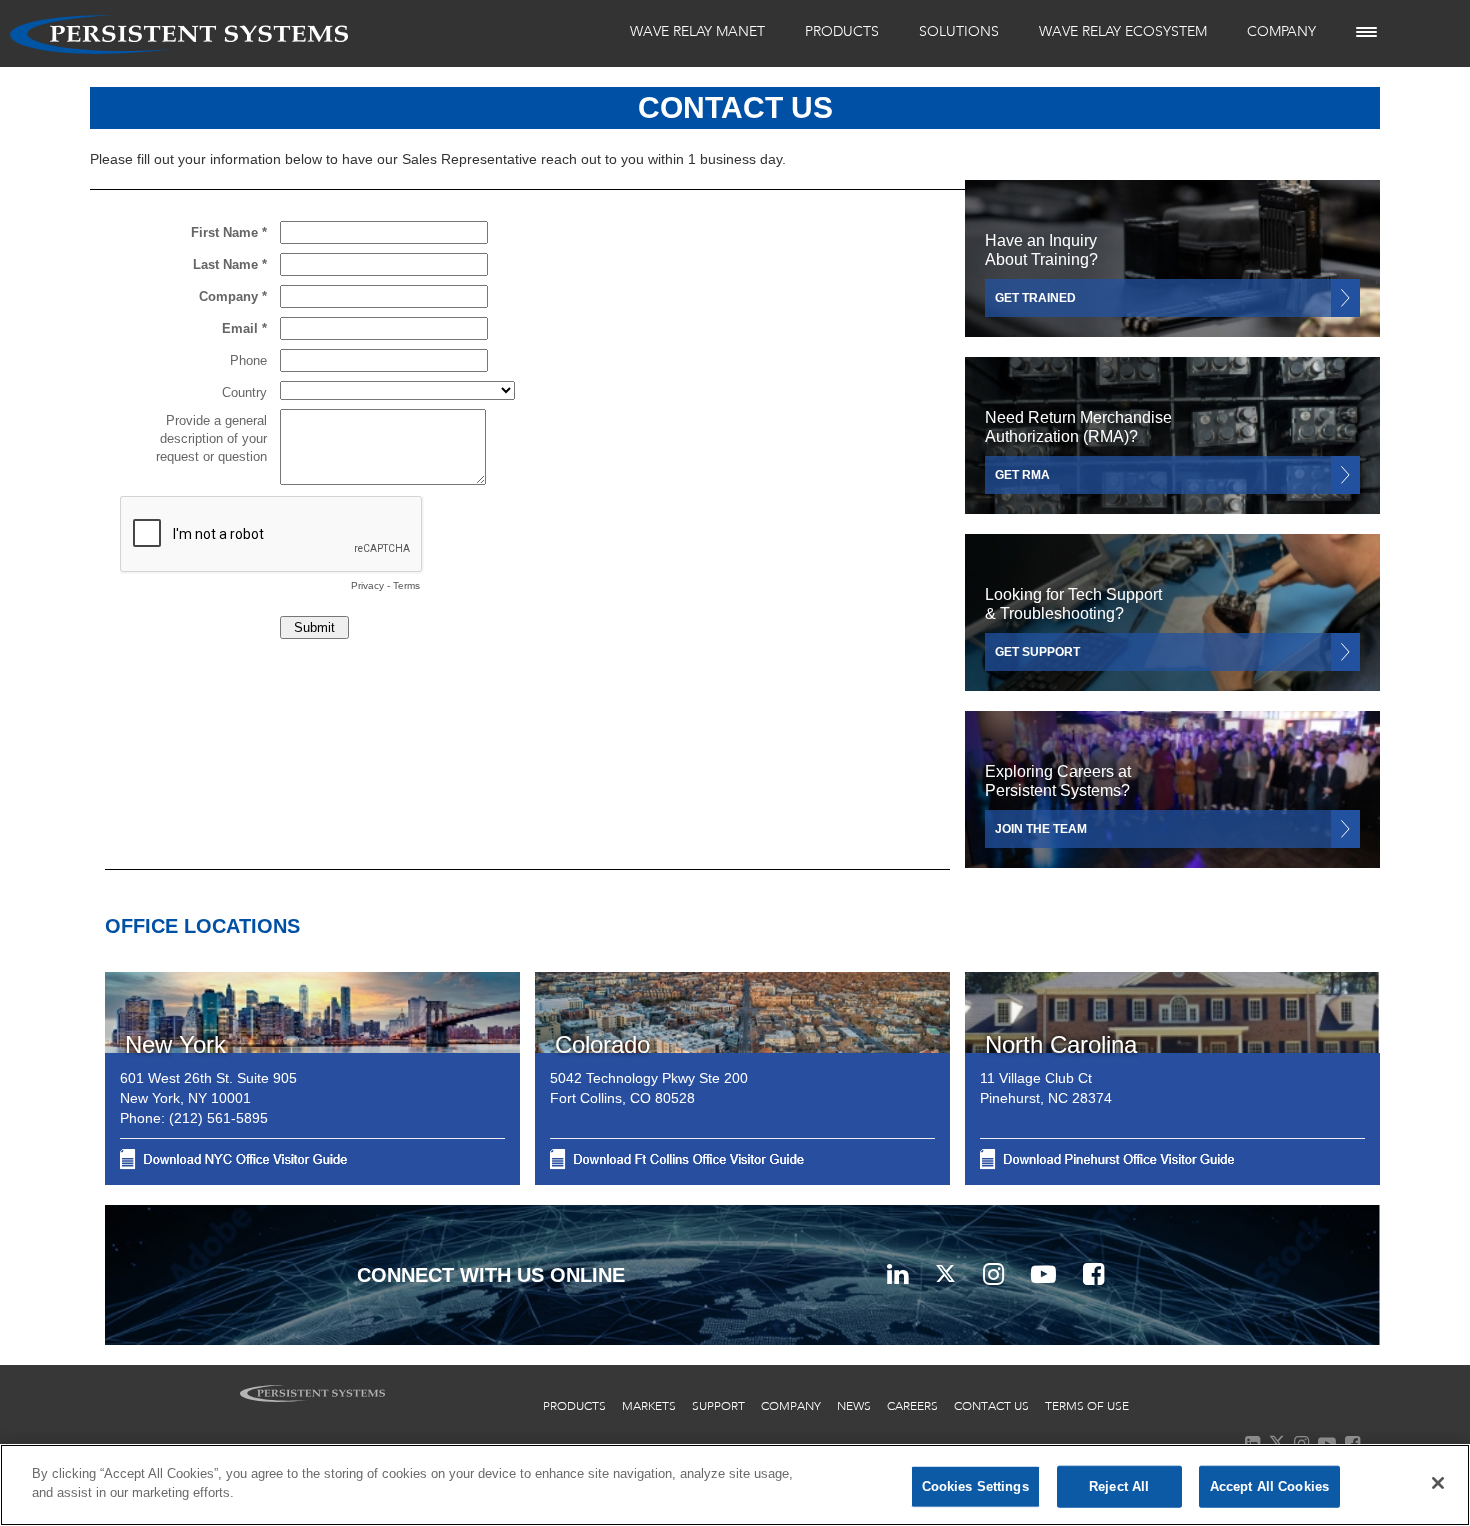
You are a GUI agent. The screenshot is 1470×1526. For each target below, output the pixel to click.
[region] (735, 1485)
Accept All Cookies (1269, 1486)
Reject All (1119, 1486)
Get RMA (1022, 530)
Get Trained (1035, 358)
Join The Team (1041, 859)
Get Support (1037, 702)
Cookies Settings (975, 1486)
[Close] (1438, 1483)
